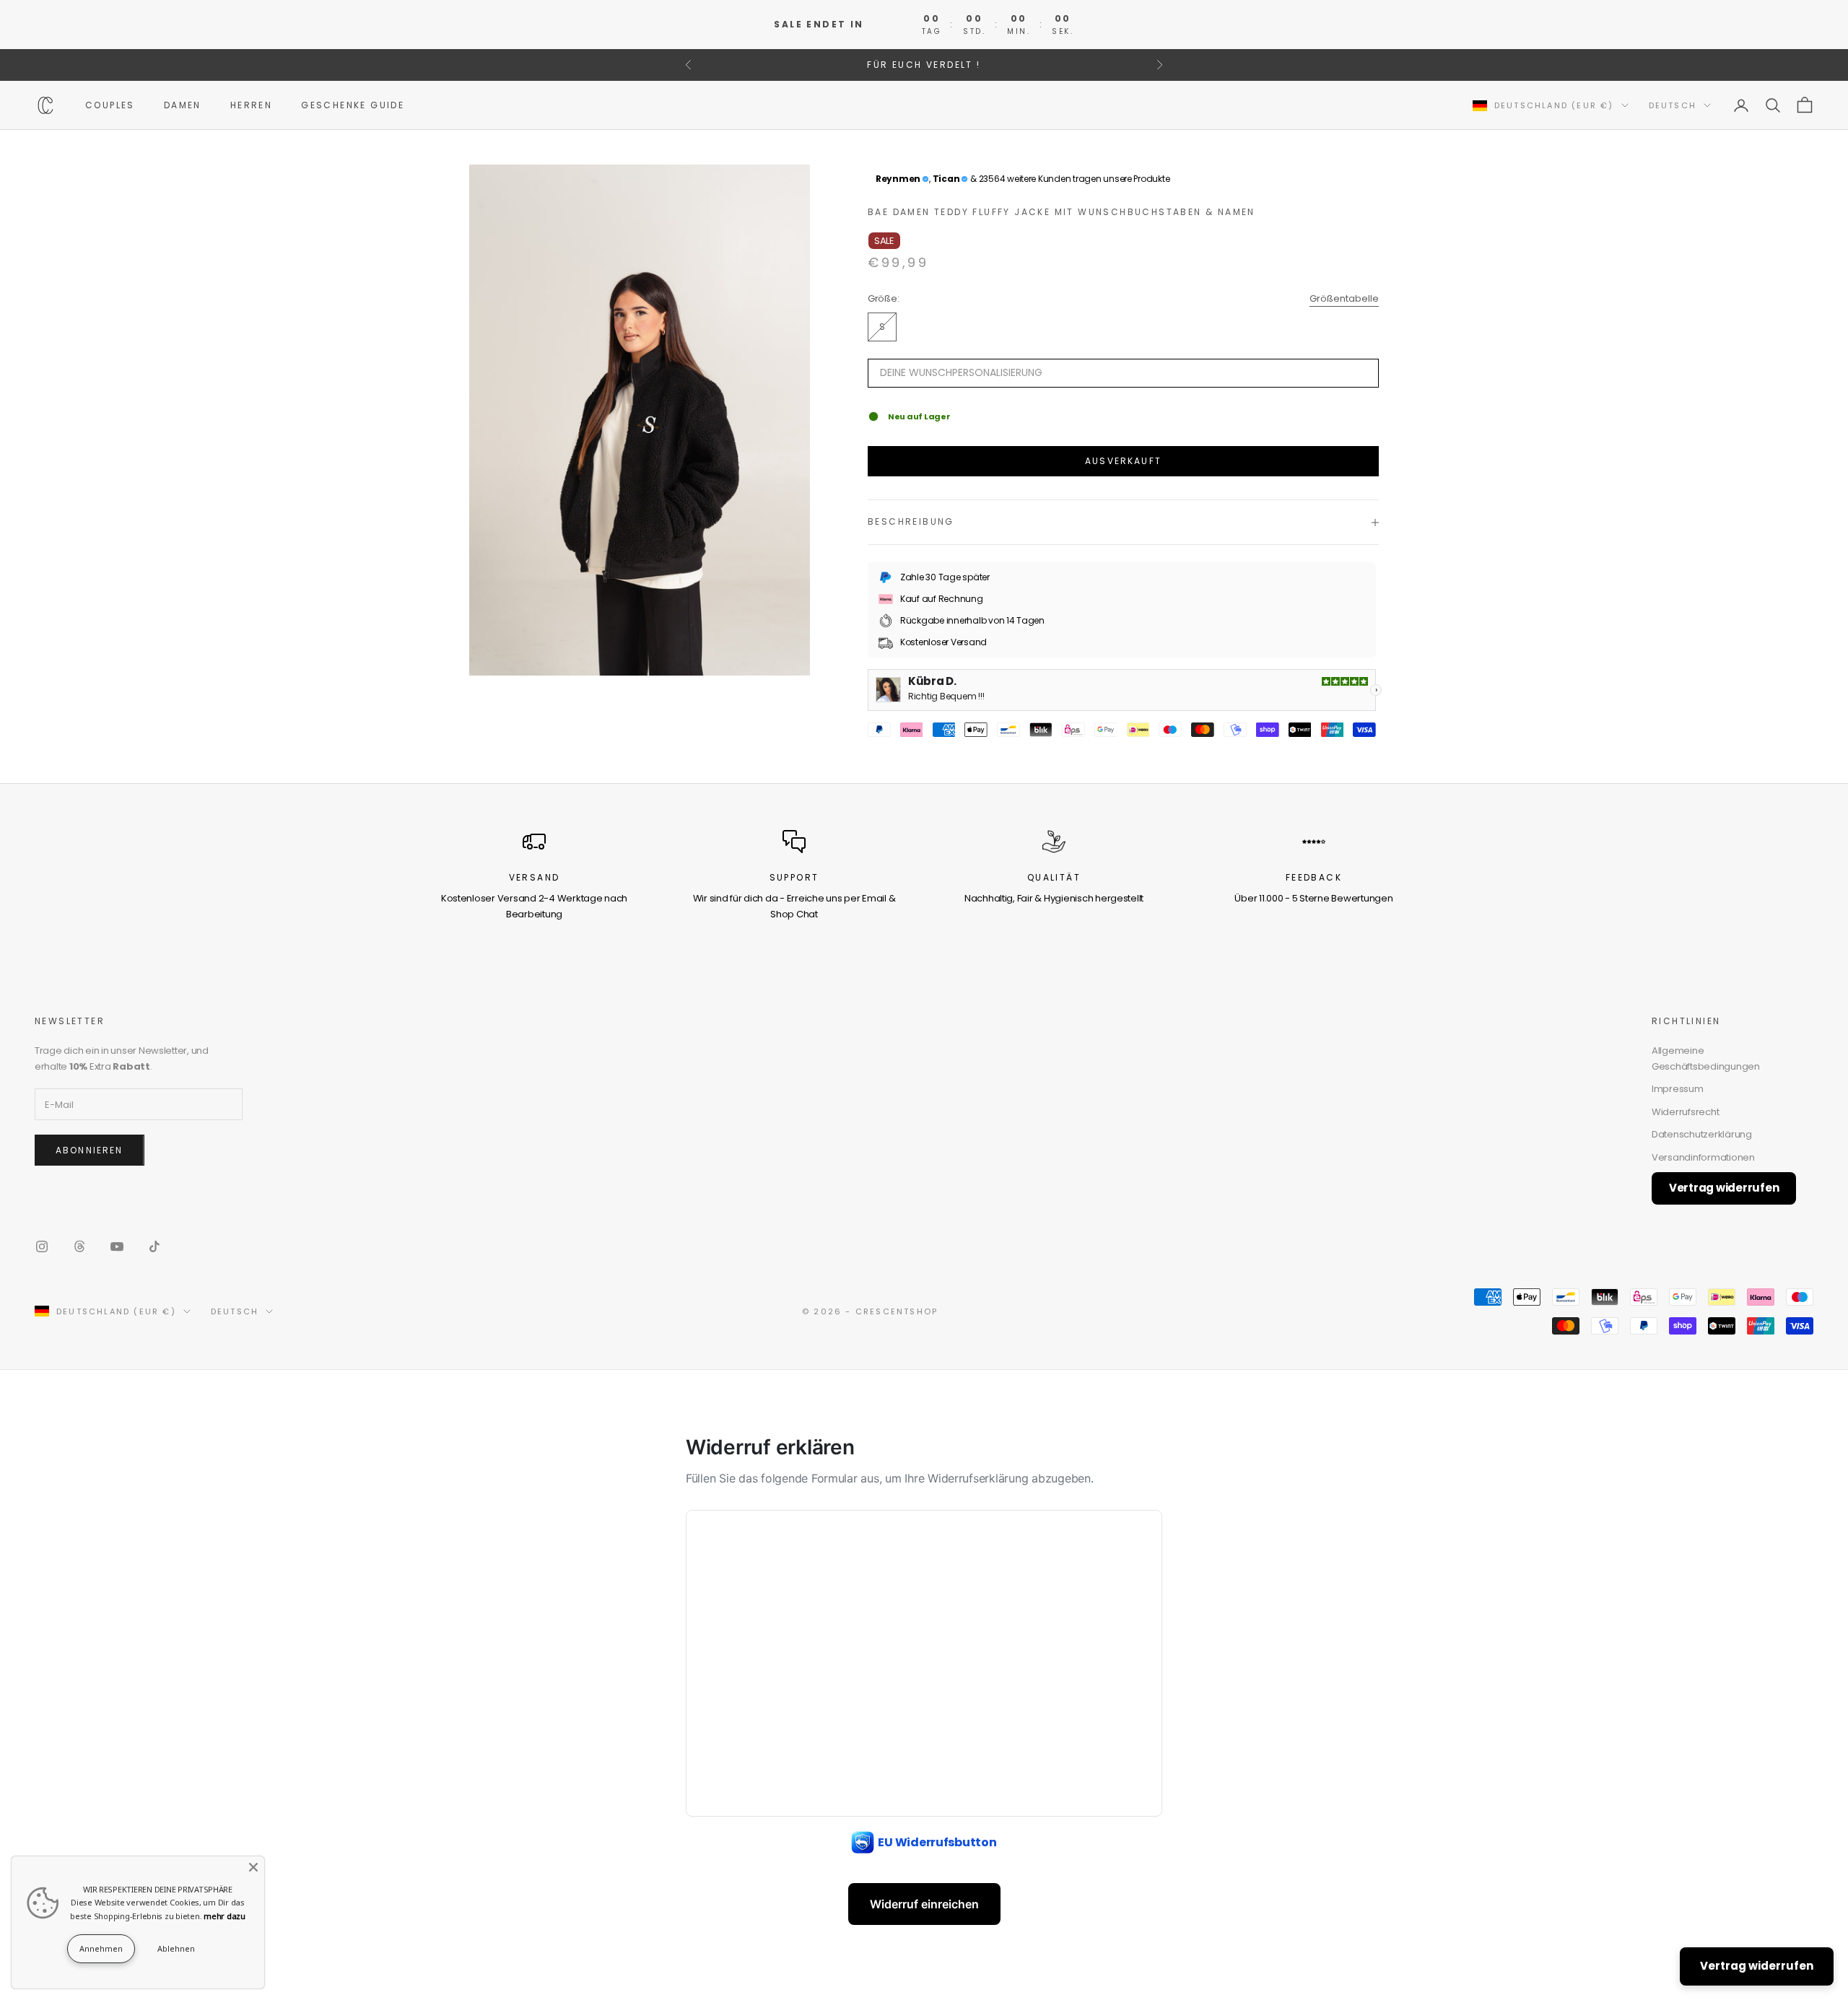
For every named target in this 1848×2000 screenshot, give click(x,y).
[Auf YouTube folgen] (117, 1246)
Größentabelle (1344, 298)
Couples (110, 105)
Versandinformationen (1703, 1157)
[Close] (253, 1867)
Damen (183, 105)
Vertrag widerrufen (1724, 1188)
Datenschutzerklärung (1702, 1134)
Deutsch (1673, 105)
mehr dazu (225, 1916)
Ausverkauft (1123, 461)
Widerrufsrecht (1685, 1112)
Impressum (1678, 1089)
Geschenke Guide (353, 105)
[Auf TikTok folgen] (154, 1246)
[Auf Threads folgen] (79, 1246)
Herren (251, 105)
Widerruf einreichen (924, 1904)
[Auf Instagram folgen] (42, 1246)
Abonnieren (90, 1150)
